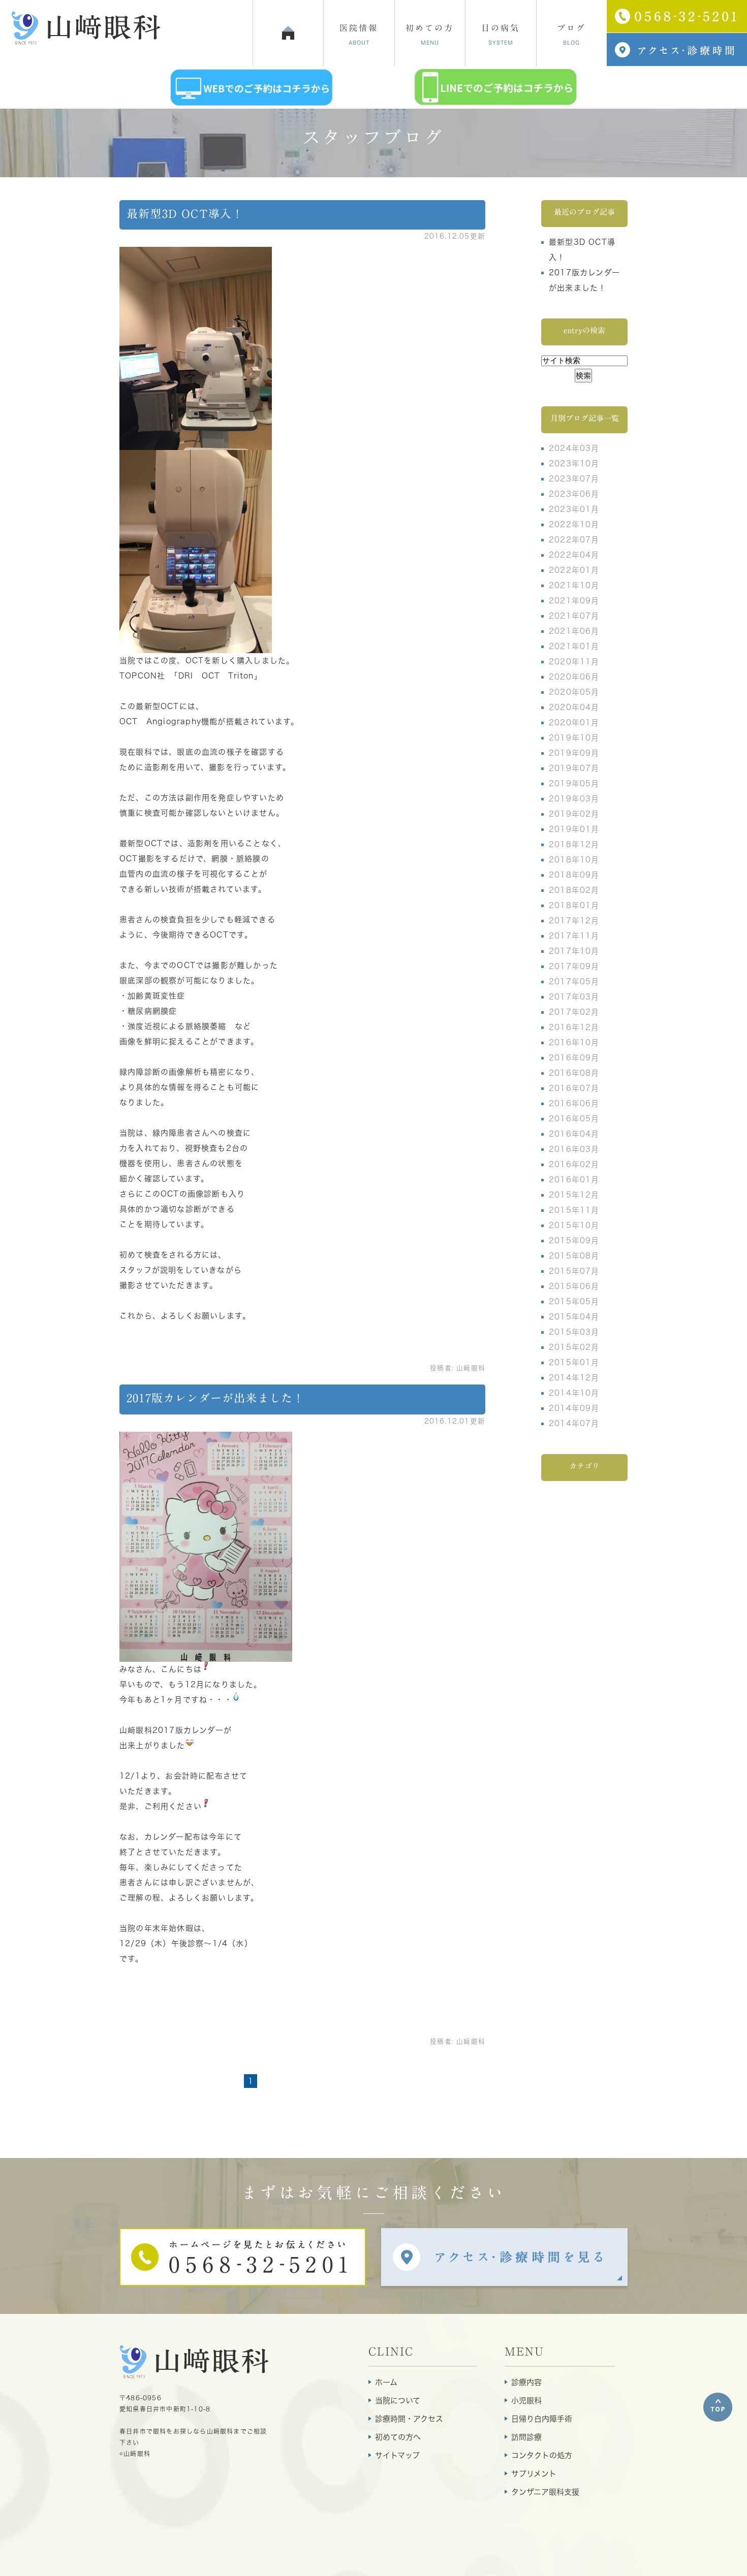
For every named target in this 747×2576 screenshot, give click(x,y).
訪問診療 (526, 2437)
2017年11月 (574, 936)
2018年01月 (574, 905)
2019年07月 (574, 768)
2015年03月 (574, 1332)
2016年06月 (574, 1103)
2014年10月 (574, 1393)
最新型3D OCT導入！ (185, 214)
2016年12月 (574, 1027)
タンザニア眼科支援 (545, 2492)
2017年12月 (574, 921)
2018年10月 (574, 860)
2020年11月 (574, 662)
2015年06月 (574, 1286)
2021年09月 (574, 601)
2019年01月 (574, 829)
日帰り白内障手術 (542, 2419)
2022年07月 (574, 540)
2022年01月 (574, 570)
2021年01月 (574, 646)
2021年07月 (574, 616)
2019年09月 (574, 753)
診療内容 (526, 2382)
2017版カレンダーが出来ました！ (215, 1398)
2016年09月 (574, 1058)
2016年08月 (574, 1073)
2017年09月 (574, 966)
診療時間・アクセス (409, 2419)
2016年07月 (574, 1088)
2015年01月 (574, 1362)
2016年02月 (574, 1164)
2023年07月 (574, 479)
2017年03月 (574, 997)
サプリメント (534, 2474)
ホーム (386, 2382)
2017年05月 (574, 981)
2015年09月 (574, 1241)
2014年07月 (574, 1423)
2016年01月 (574, 1180)
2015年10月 (574, 1225)
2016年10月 (574, 1042)
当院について (398, 2401)
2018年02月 (574, 890)
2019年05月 (574, 783)
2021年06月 (574, 631)
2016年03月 (574, 1149)
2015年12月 (574, 1195)
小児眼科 (526, 2401)
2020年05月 (574, 692)
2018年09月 (574, 875)
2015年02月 (574, 1347)
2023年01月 (574, 509)
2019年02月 (574, 814)
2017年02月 (574, 1012)
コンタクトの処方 (542, 2455)
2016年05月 (574, 1119)
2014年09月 (574, 1408)
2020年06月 (574, 677)
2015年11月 (574, 1210)
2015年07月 (574, 1271)
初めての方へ (398, 2437)
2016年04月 (574, 1134)
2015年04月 (574, 1317)
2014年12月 (574, 1378)
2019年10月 (574, 738)
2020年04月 (574, 707)
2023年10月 (574, 463)
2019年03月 (574, 799)
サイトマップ (397, 2455)
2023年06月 (574, 494)
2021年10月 (574, 585)
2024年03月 (574, 448)
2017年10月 (574, 951)
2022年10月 (574, 524)
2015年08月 (574, 1256)
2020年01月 (574, 722)
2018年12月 (574, 844)
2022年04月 (574, 555)
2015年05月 (574, 1301)
